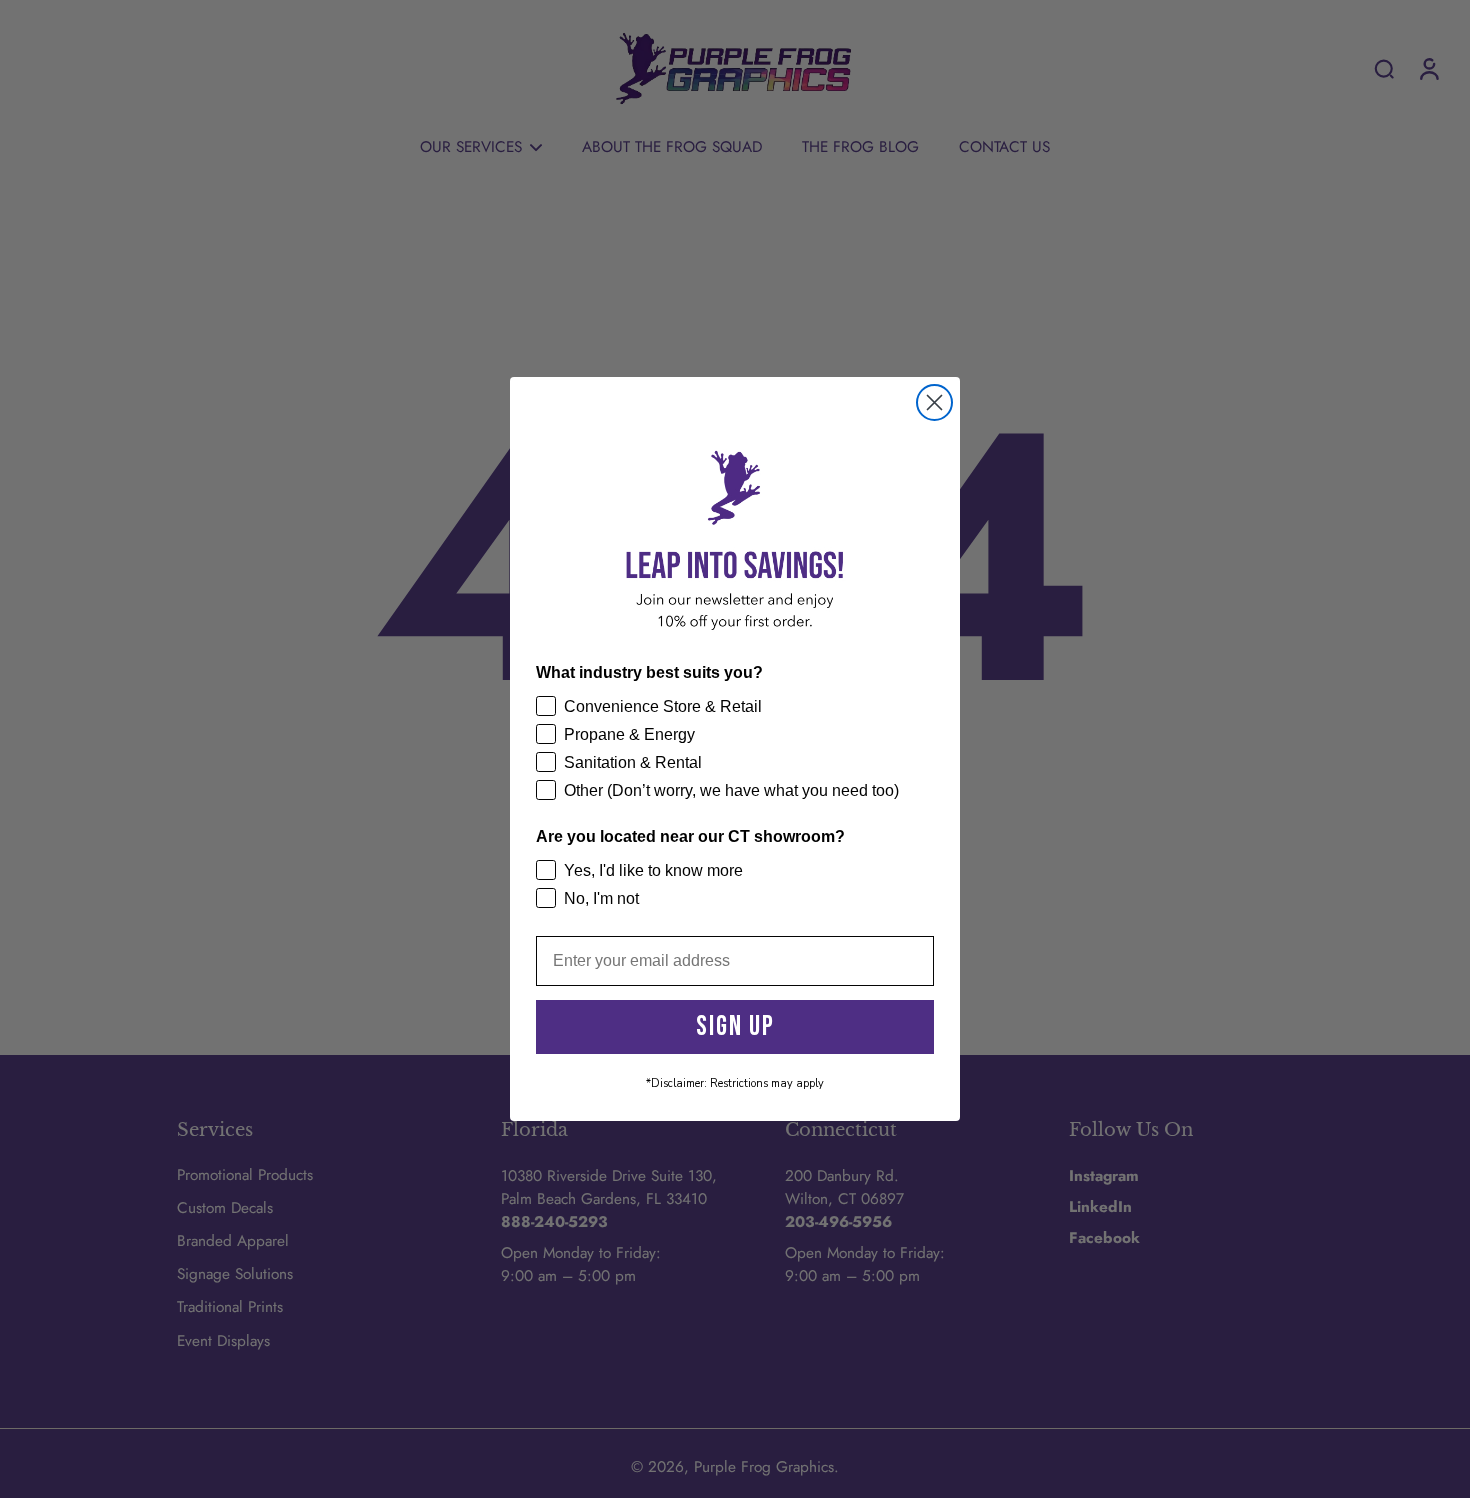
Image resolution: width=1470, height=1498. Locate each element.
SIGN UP (735, 1026)
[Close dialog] (934, 402)
